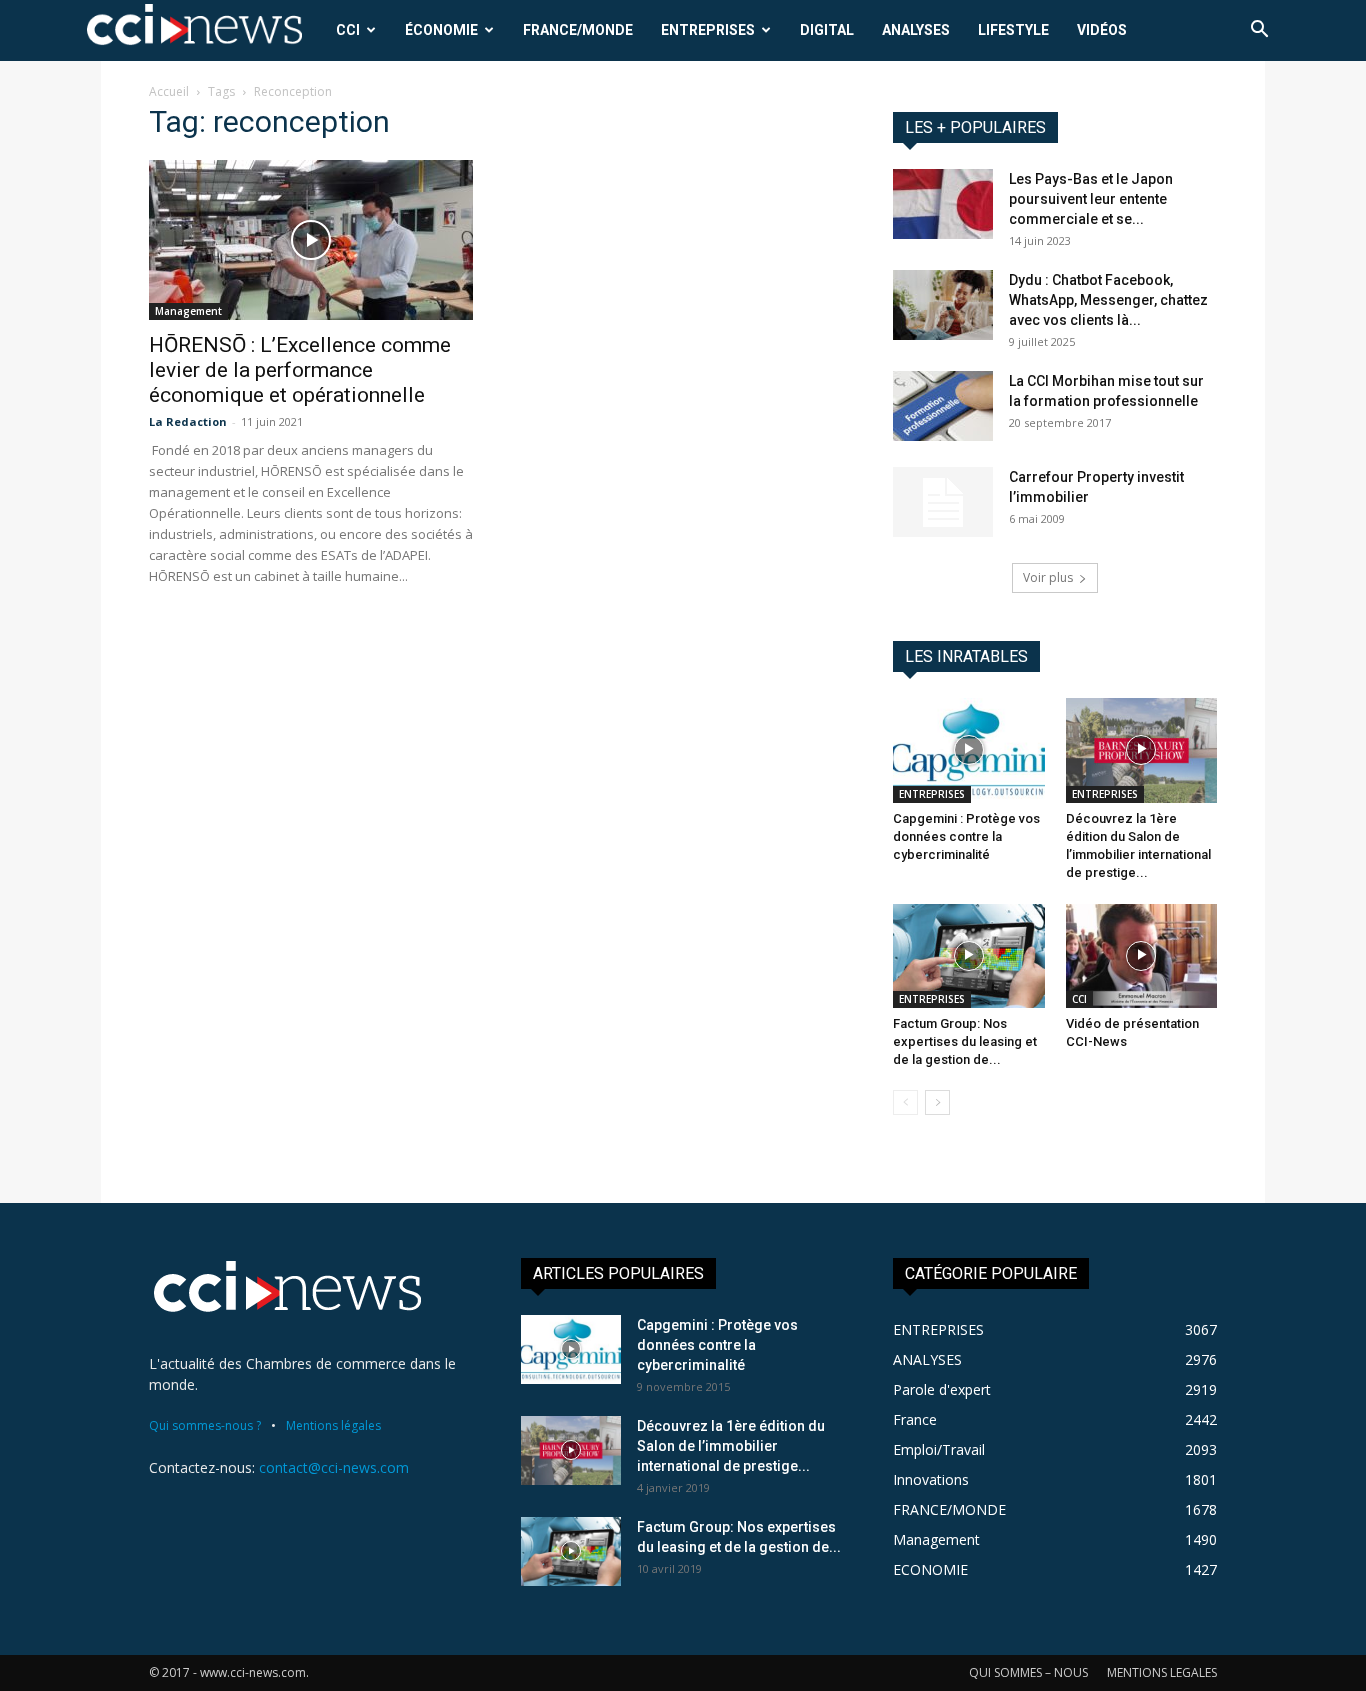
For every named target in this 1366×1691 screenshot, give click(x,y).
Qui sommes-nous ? (205, 1425)
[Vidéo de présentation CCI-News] (1142, 956)
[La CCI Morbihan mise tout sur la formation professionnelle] (943, 406)
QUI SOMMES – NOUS (1028, 1672)
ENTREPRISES (708, 30)
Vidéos (1102, 30)
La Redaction (188, 421)
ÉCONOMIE (441, 30)
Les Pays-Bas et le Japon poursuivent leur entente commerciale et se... (1091, 199)
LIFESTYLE (1013, 30)
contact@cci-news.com (334, 1467)
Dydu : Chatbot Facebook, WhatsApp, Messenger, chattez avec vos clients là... (1108, 300)
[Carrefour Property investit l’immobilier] (943, 502)
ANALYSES (916, 30)
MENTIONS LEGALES (1162, 1672)
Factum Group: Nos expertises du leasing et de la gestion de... (965, 1041)
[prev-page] (905, 1102)
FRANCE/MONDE (578, 30)
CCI (348, 30)
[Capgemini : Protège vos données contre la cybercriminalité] (969, 750)
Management (188, 311)
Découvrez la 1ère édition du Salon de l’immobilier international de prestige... (731, 1446)
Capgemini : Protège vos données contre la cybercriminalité (966, 836)
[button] (1259, 31)
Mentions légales (333, 1425)
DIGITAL (827, 30)
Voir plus (1048, 577)
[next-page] (937, 1102)
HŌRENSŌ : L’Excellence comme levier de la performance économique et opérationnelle (300, 370)
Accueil (169, 91)
